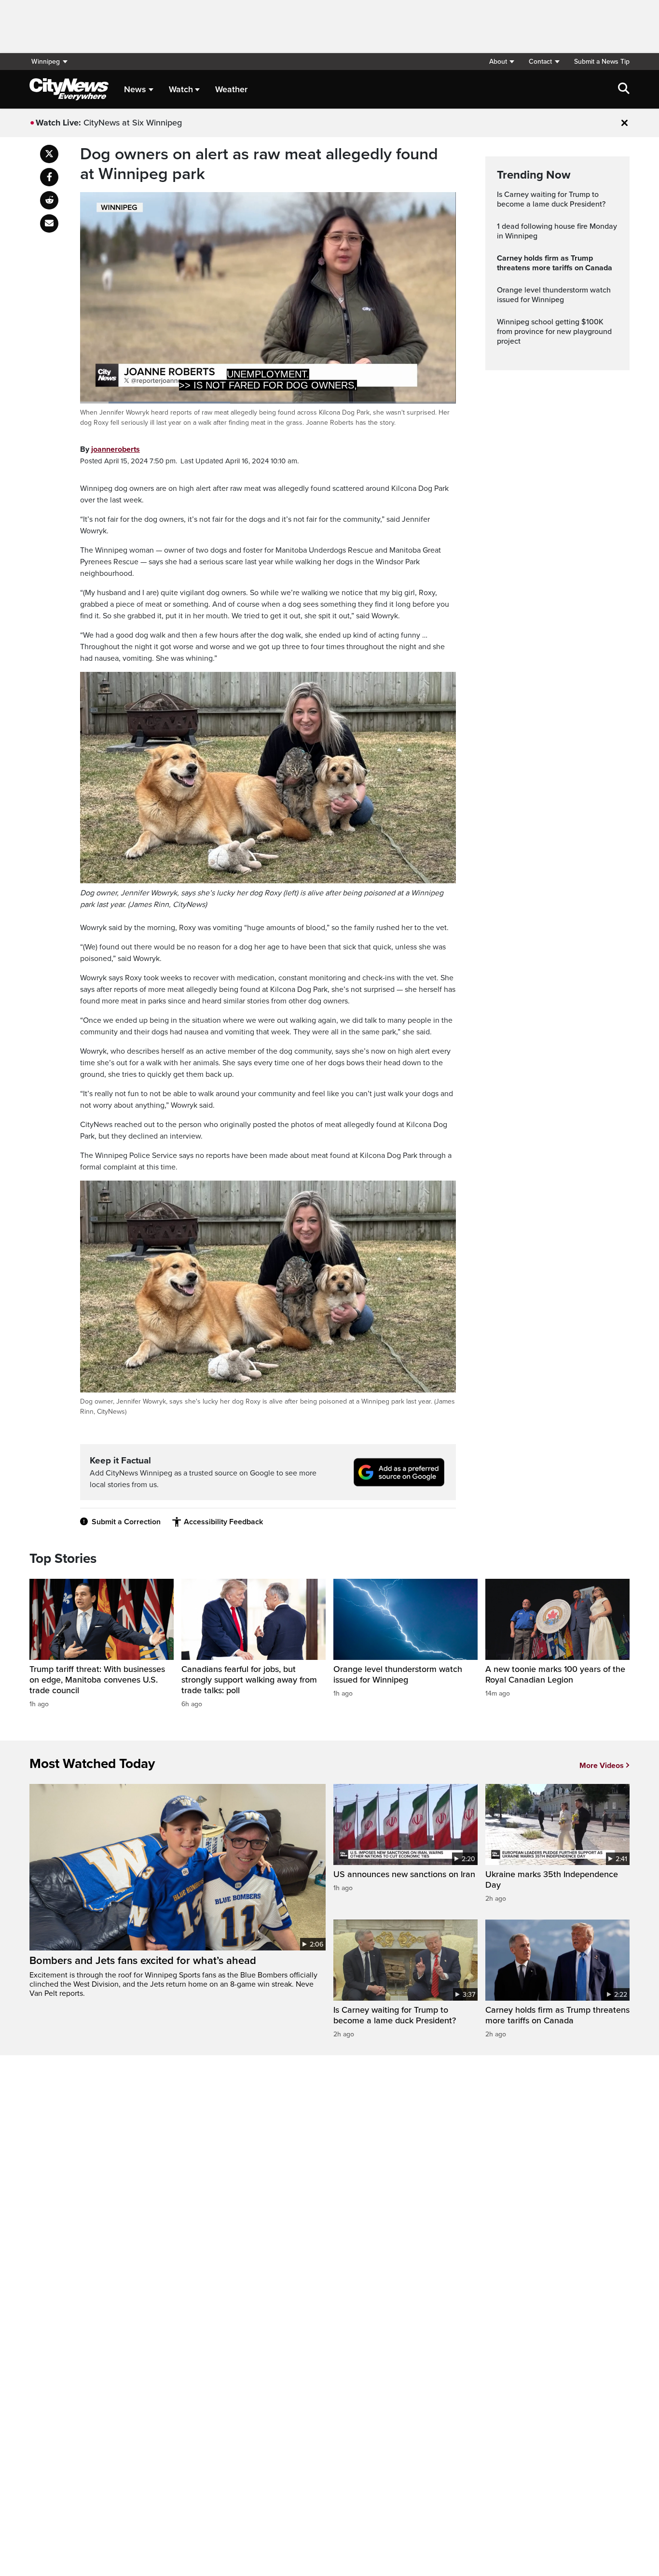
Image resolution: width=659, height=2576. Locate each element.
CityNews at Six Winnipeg (133, 123)
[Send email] (49, 223)
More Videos (602, 1766)
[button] (501, 62)
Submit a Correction (126, 1522)
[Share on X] (49, 154)
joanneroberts (116, 449)
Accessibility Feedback (223, 1522)
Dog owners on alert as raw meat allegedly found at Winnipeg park (259, 164)
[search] (624, 89)
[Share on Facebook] (49, 177)
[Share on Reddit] (49, 200)
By (110, 449)
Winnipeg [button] (46, 62)
